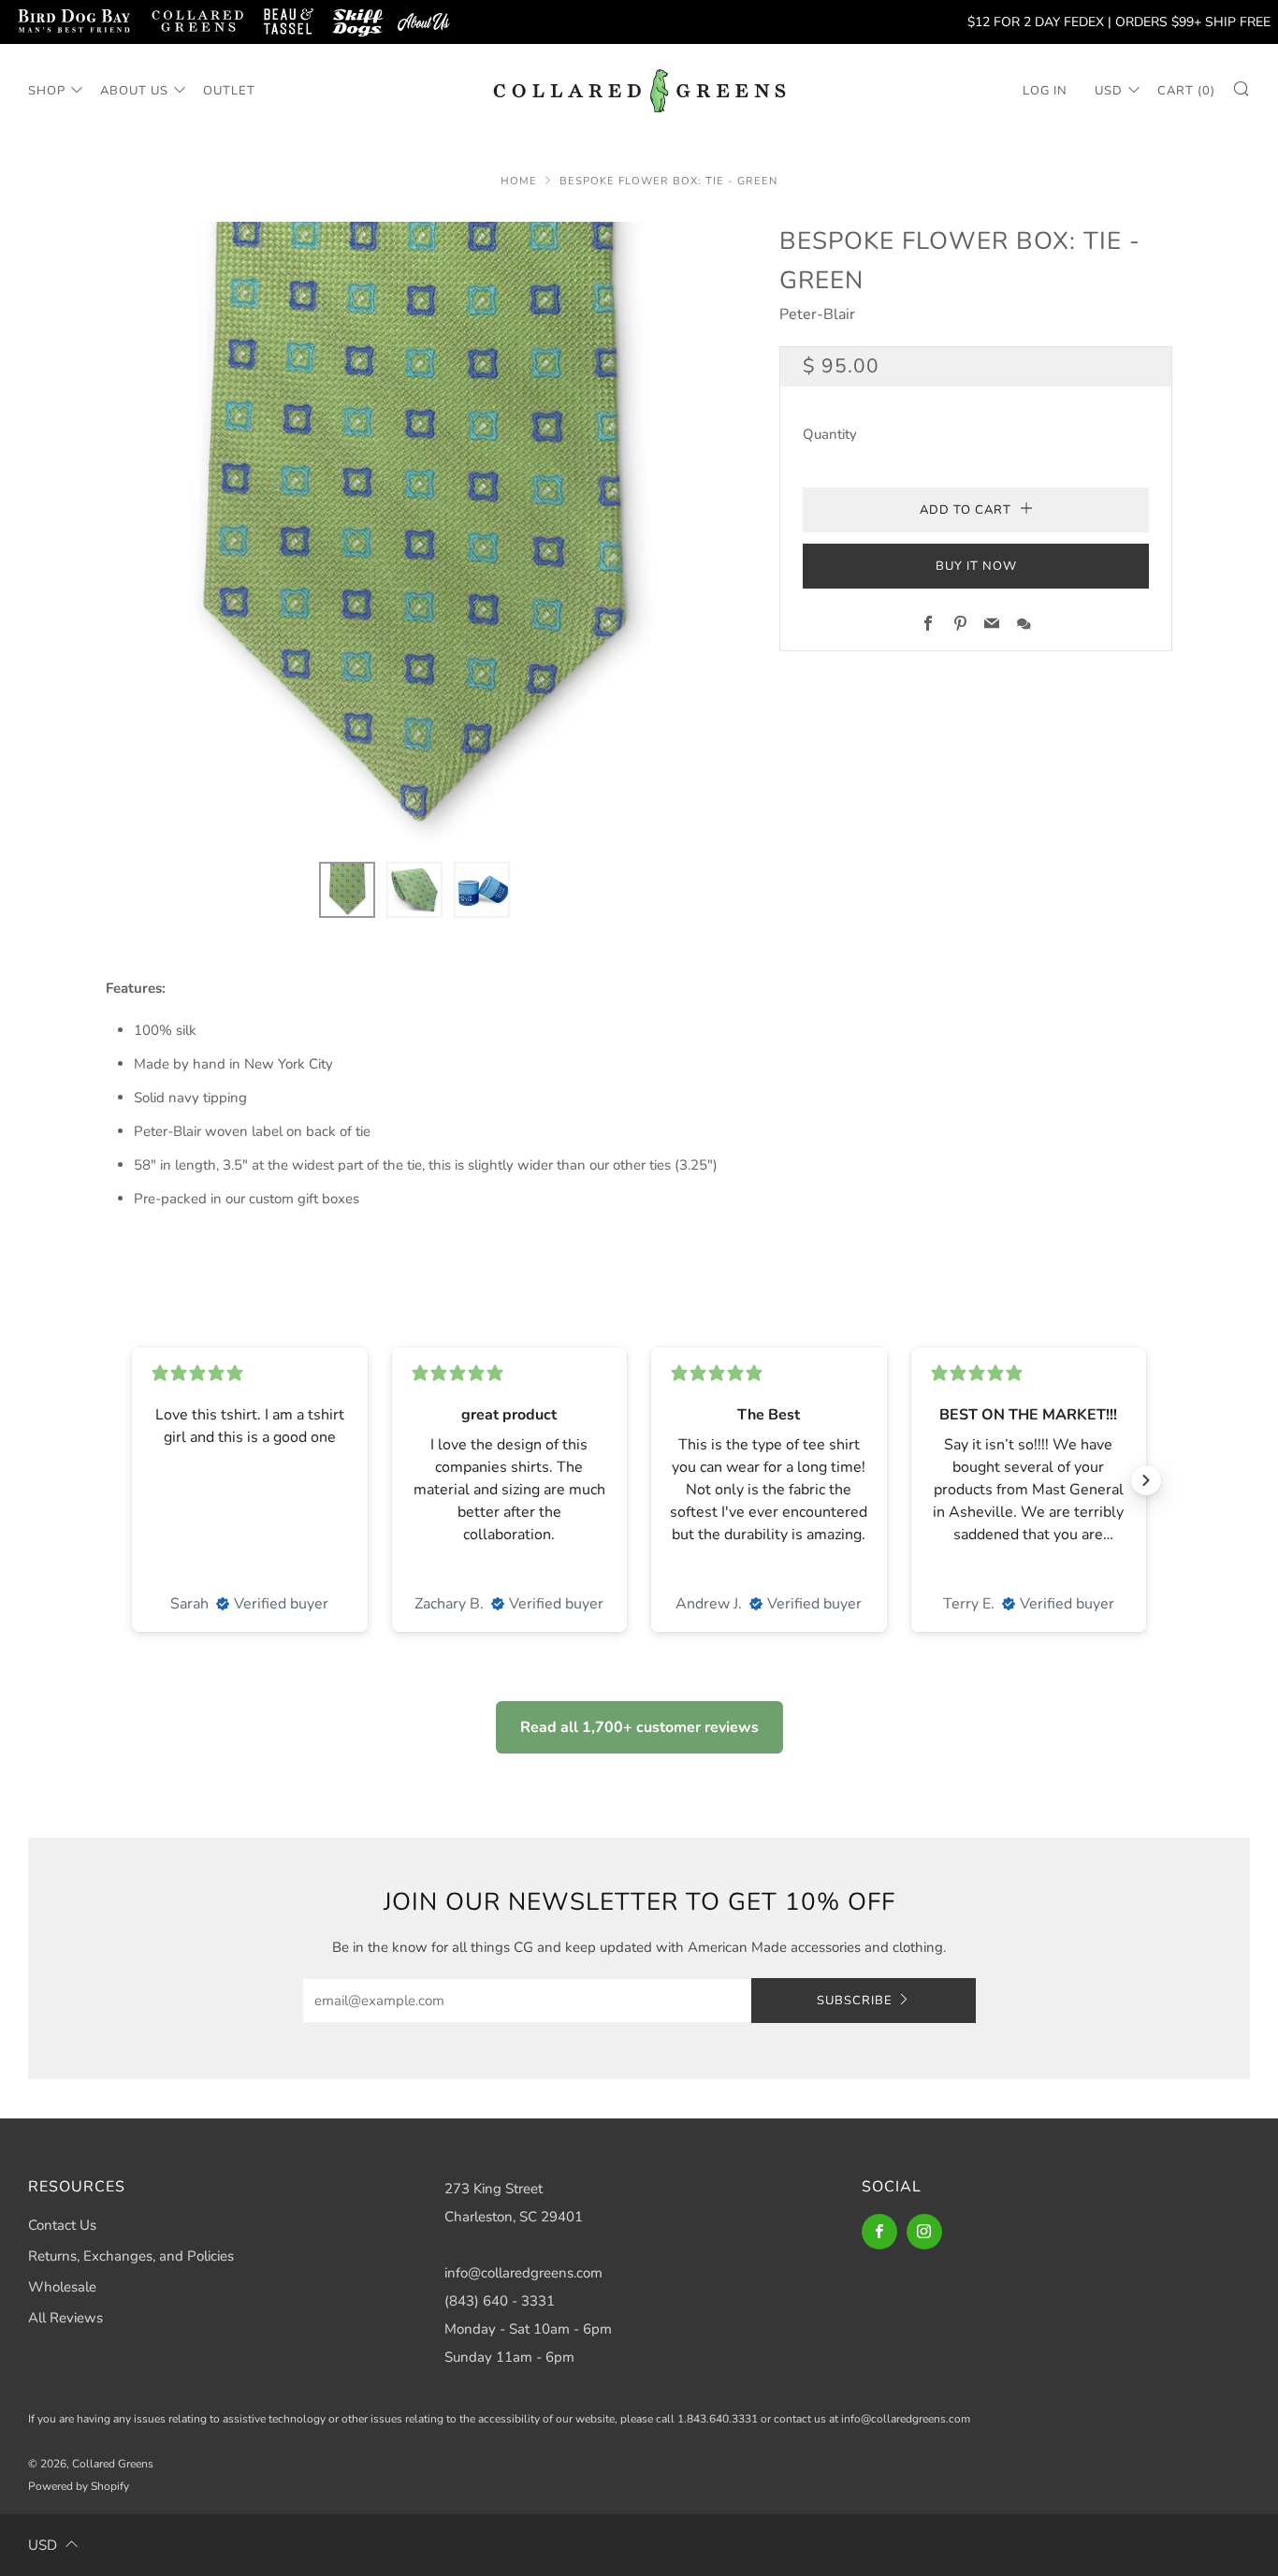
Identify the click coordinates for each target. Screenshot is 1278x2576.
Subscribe (855, 2001)
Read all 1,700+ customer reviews (639, 1727)
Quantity (830, 434)
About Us (134, 91)
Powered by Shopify (79, 2486)
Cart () (1186, 91)
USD (1109, 91)
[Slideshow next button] (1146, 1480)
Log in (1045, 91)
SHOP (47, 91)
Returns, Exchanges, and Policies (131, 2256)
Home (519, 181)
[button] (347, 890)
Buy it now (976, 566)
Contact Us (62, 2225)
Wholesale (62, 2287)
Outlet (229, 91)
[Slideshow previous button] (132, 1480)
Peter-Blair (817, 314)
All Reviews (65, 2318)
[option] (414, 531)
